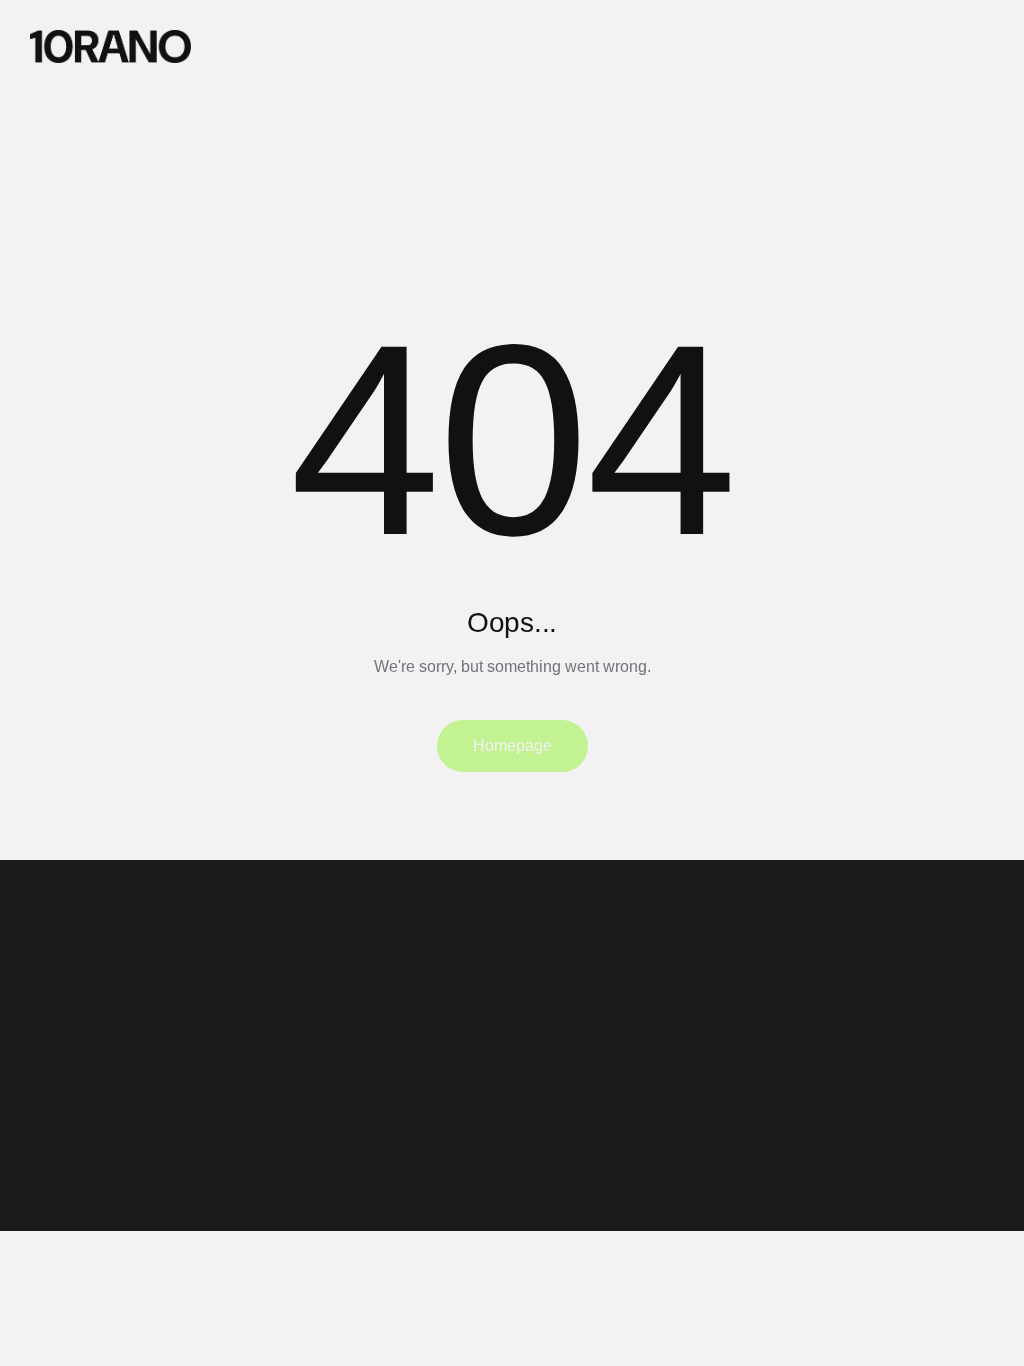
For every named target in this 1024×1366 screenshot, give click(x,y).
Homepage (512, 745)
